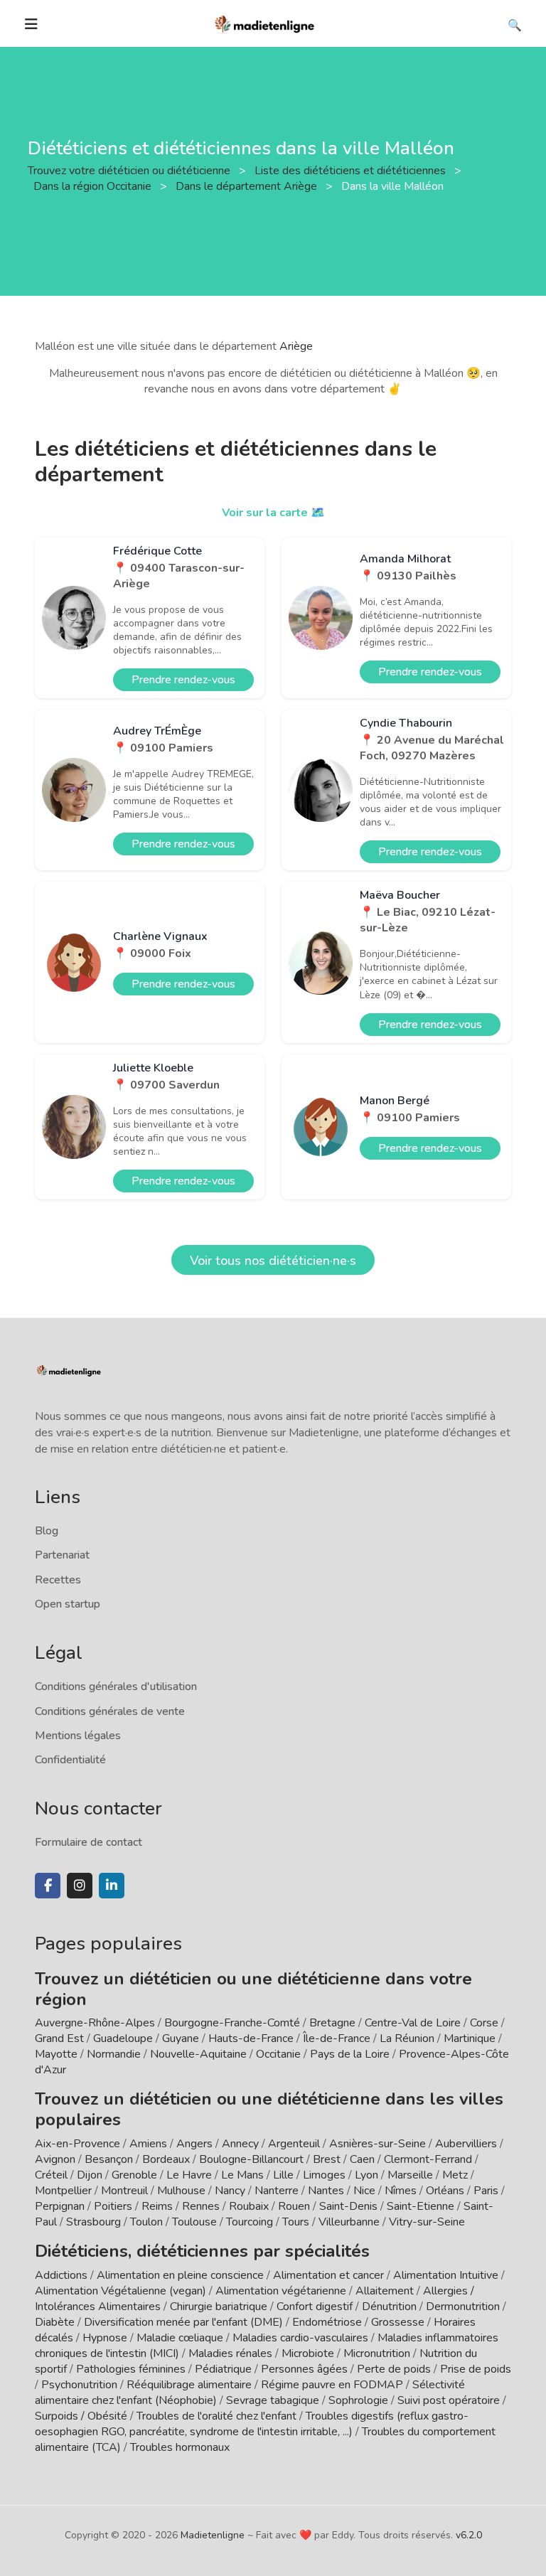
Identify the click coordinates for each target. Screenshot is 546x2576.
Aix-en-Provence (77, 2144)
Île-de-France (337, 2038)
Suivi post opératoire (449, 2400)
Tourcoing (250, 2222)
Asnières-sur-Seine (378, 2144)
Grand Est (59, 2038)
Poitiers (113, 2206)
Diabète (55, 2322)
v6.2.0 (469, 2535)
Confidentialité (70, 1760)
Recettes (58, 1580)
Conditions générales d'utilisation (116, 1687)
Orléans (445, 2191)
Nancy (230, 2191)
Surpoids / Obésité (81, 2416)
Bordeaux (166, 2159)
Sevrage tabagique (273, 2400)
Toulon (146, 2222)
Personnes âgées (304, 2369)
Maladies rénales (230, 2353)
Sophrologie (358, 2400)
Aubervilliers (466, 2144)
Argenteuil (294, 2144)
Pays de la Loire (350, 2054)
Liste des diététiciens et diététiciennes (352, 171)
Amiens (148, 2144)
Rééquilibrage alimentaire (189, 2385)
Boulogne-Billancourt (251, 2159)
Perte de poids (394, 2369)
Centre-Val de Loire (413, 2023)
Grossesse (398, 2322)
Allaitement (385, 2291)
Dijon (90, 2175)
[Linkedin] (112, 1886)
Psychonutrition (79, 2385)
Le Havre (189, 2175)
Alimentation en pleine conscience (180, 2275)
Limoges (324, 2175)
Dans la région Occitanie (94, 186)
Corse (484, 2023)
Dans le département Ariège (248, 186)
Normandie (114, 2054)
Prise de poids (476, 2369)
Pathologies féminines (131, 2369)
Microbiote (309, 2353)
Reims (157, 2206)
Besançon (109, 2159)
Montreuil (124, 2191)
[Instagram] (80, 1886)
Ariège (296, 346)
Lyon (366, 2175)
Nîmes (401, 2191)
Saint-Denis (348, 2206)
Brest (327, 2159)
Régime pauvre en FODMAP (332, 2385)
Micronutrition (377, 2353)
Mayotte (56, 2054)
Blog (47, 1531)
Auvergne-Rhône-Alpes (95, 2023)
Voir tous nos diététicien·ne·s (273, 1261)
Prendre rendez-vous (183, 680)
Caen (362, 2159)
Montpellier (63, 2191)
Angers (194, 2144)
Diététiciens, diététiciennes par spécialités (202, 2251)
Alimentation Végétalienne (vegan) (121, 2291)
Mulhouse (181, 2191)
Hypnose (105, 2338)
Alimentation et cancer (328, 2275)
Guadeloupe (123, 2038)
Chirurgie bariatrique (219, 2307)
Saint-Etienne (421, 2206)
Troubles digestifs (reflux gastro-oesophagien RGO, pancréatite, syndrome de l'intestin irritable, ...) (252, 2424)
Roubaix (249, 2206)
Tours (296, 2222)
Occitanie (278, 2054)
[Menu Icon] (31, 24)
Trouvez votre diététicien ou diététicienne (130, 171)
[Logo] (265, 23)
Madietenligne (213, 2535)
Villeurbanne (349, 2222)
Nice (364, 2191)
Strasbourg (93, 2222)
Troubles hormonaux (180, 2447)
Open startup (68, 1604)
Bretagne (332, 2023)
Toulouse (194, 2222)
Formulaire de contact (89, 1842)
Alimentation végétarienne (281, 2291)
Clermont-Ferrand (428, 2159)
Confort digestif (315, 2307)
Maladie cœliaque (180, 2338)
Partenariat (62, 1555)
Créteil (51, 2175)
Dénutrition (389, 2307)
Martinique (470, 2038)
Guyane (181, 2038)
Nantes (326, 2191)
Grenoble (134, 2175)
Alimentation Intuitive (446, 2275)
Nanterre (277, 2191)
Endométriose (327, 2322)
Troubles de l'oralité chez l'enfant (216, 2416)
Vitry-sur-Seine (427, 2222)
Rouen (294, 2206)
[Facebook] (48, 1886)
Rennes (201, 2206)
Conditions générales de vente (110, 1711)
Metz (455, 2175)
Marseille (410, 2175)
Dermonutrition (464, 2307)
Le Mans (242, 2175)
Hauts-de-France (251, 2038)
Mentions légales (78, 1736)
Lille (283, 2175)
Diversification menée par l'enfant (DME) (185, 2322)
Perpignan (60, 2206)
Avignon (55, 2159)
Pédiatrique (223, 2369)
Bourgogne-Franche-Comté (232, 2023)
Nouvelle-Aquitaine (198, 2054)
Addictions (61, 2275)
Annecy (240, 2144)
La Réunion (407, 2038)
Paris (486, 2191)
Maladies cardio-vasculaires (300, 2338)
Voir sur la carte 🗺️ (273, 513)
